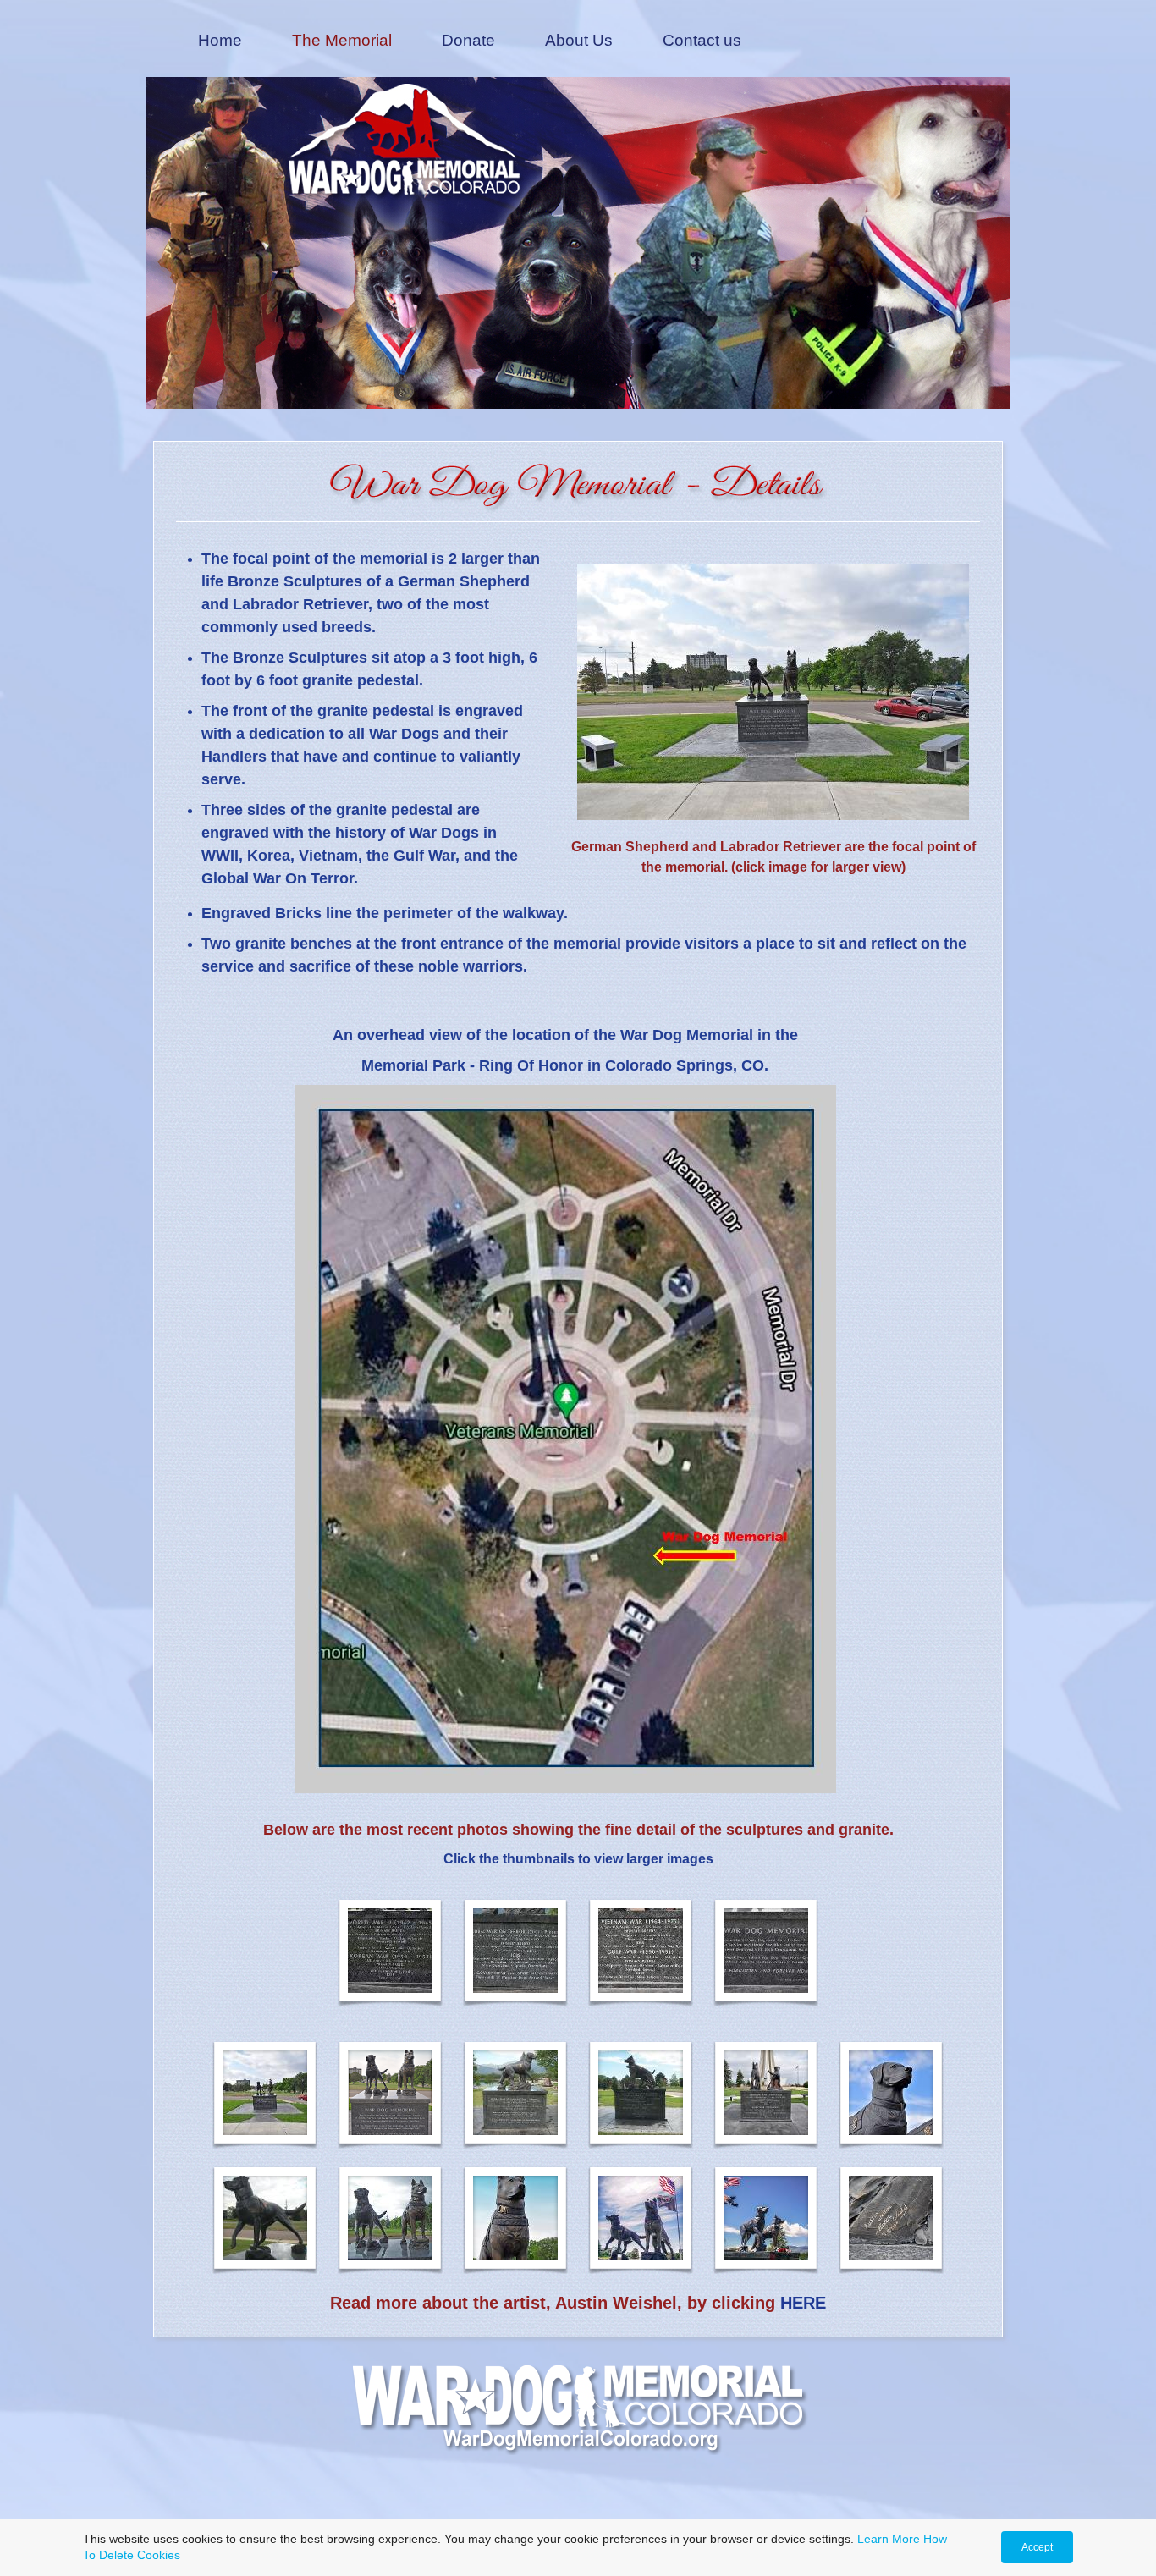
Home (220, 40)
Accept (1037, 2547)
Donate (468, 40)
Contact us (702, 40)
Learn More (889, 2539)
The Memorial (342, 40)
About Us (579, 40)
